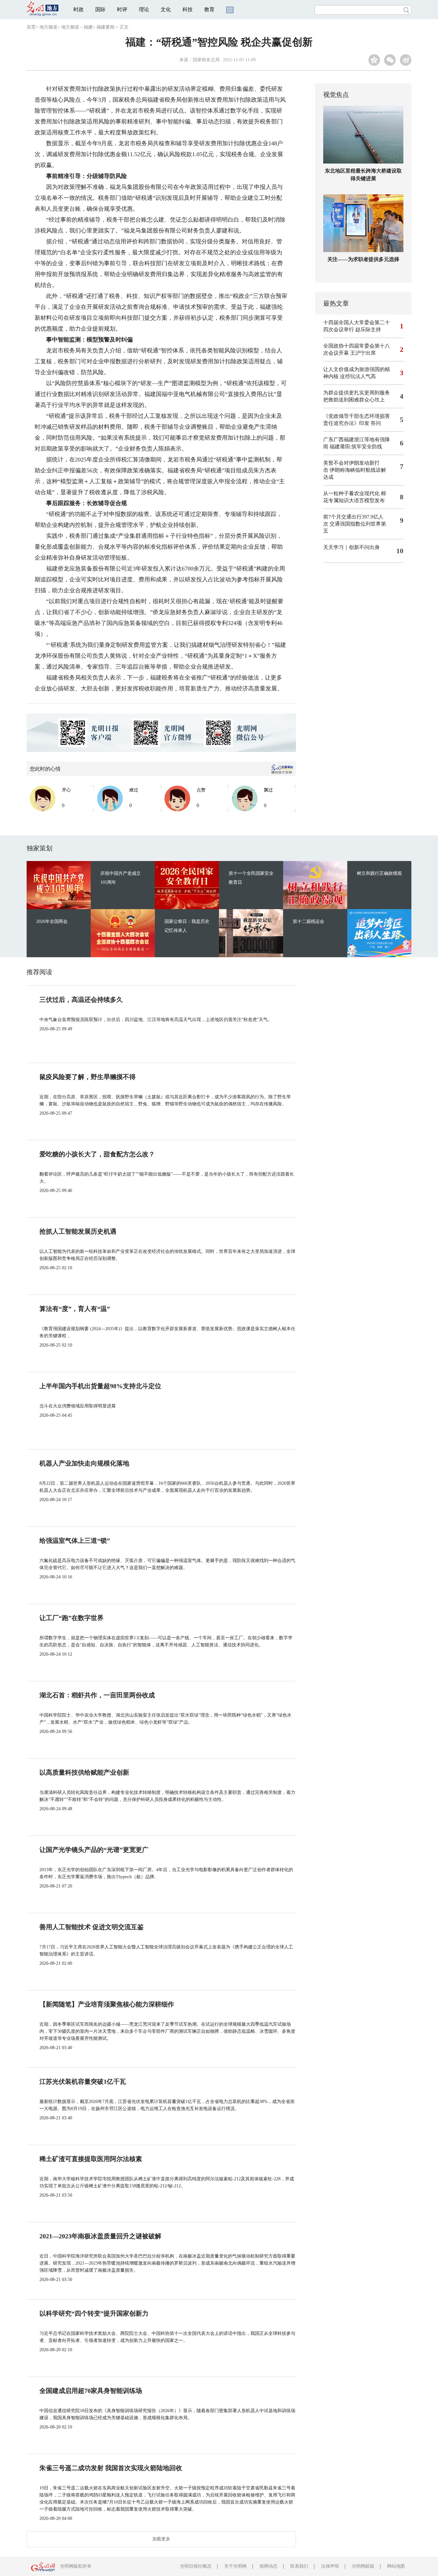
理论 (144, 9)
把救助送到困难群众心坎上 (354, 400)
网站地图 (396, 2566)
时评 (122, 9)
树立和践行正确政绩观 (379, 873)
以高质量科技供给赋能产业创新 (84, 1772)
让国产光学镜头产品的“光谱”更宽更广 (94, 1850)
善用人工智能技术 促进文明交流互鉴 (92, 1927)
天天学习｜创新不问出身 (351, 547)
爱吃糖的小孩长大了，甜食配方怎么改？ (97, 1154)
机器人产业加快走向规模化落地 (84, 1463)
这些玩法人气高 (358, 376)
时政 (79, 9)
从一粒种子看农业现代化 (351, 493)
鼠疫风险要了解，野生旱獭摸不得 (88, 1077)
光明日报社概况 (196, 2566)
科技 (188, 9)
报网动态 (268, 2566)
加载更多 (161, 2539)
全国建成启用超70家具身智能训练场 (91, 2391)
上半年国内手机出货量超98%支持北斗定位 (100, 1386)
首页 (31, 27)
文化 (166, 9)
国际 (100, 9)
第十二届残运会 (308, 921)
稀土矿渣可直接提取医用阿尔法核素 (91, 2159)
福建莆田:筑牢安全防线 (356, 447)
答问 (376, 423)
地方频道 (48, 27)
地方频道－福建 (77, 27)
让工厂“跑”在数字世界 (72, 1618)
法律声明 (330, 2566)
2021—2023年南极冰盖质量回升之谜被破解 (100, 2236)
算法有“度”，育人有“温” (75, 1309)
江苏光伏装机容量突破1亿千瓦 (83, 2082)
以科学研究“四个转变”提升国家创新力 (94, 2313)
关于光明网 (235, 2566)
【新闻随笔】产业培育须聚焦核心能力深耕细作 (107, 2004)
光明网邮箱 (363, 2566)
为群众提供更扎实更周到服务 (357, 393)
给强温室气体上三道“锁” (75, 1541)
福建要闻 (105, 27)
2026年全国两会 (52, 921)
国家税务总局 (206, 60)
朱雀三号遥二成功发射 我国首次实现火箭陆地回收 (111, 2468)
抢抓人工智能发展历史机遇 (78, 1231)
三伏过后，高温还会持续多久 (81, 1000)
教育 (209, 9)
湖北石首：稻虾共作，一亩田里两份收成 (97, 1695)
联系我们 (299, 2566)
